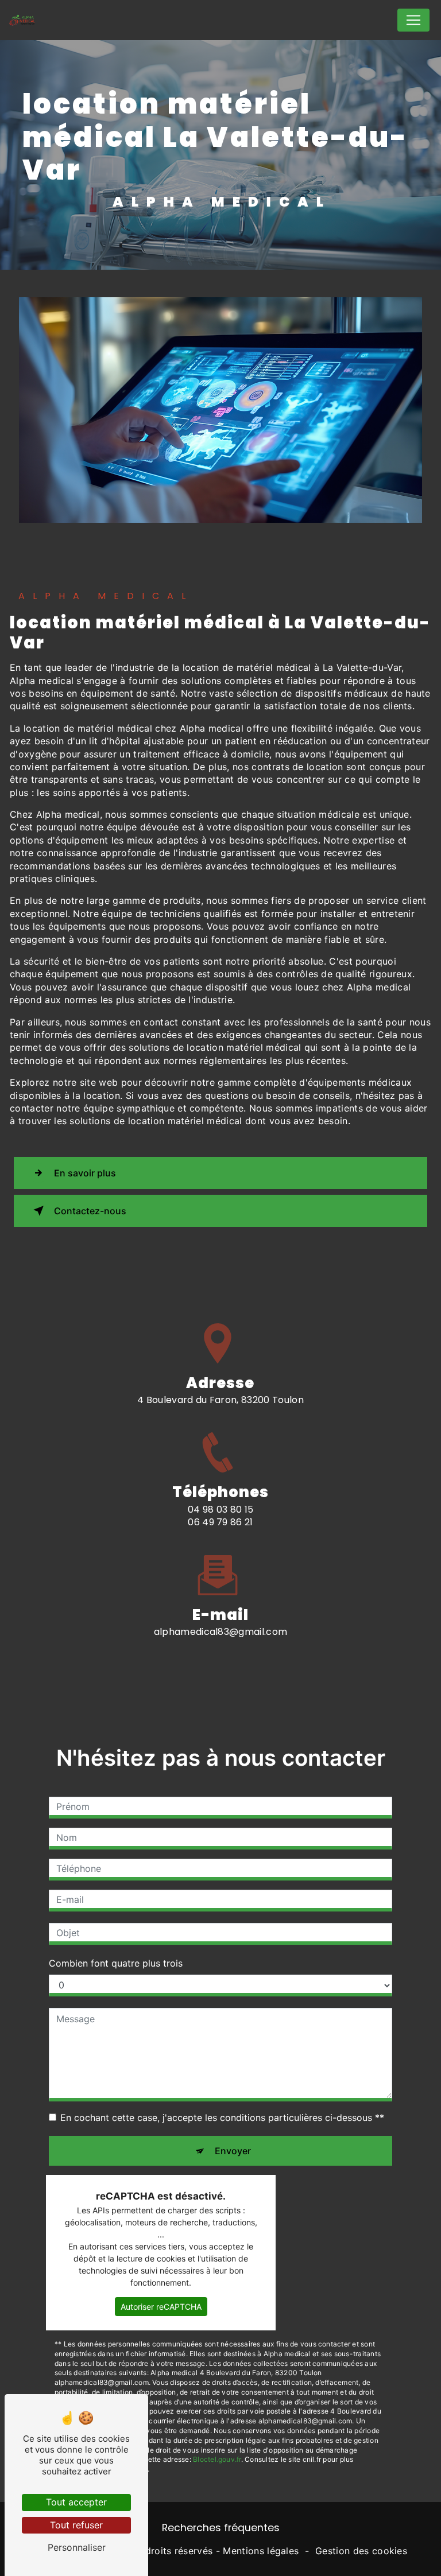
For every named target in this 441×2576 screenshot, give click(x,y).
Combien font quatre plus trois (116, 1963)
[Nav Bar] (413, 20)
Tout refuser (76, 2525)
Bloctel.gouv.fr (217, 2459)
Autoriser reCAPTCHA (161, 2307)
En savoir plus (85, 1173)
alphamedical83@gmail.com (221, 1632)
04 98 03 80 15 (220, 1510)
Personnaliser (77, 2547)
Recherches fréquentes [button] (221, 2528)
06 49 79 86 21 (220, 1522)
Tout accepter (76, 2502)
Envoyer (233, 2151)
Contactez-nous (90, 1211)
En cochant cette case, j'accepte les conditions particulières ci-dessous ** (222, 2117)
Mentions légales (261, 2551)
